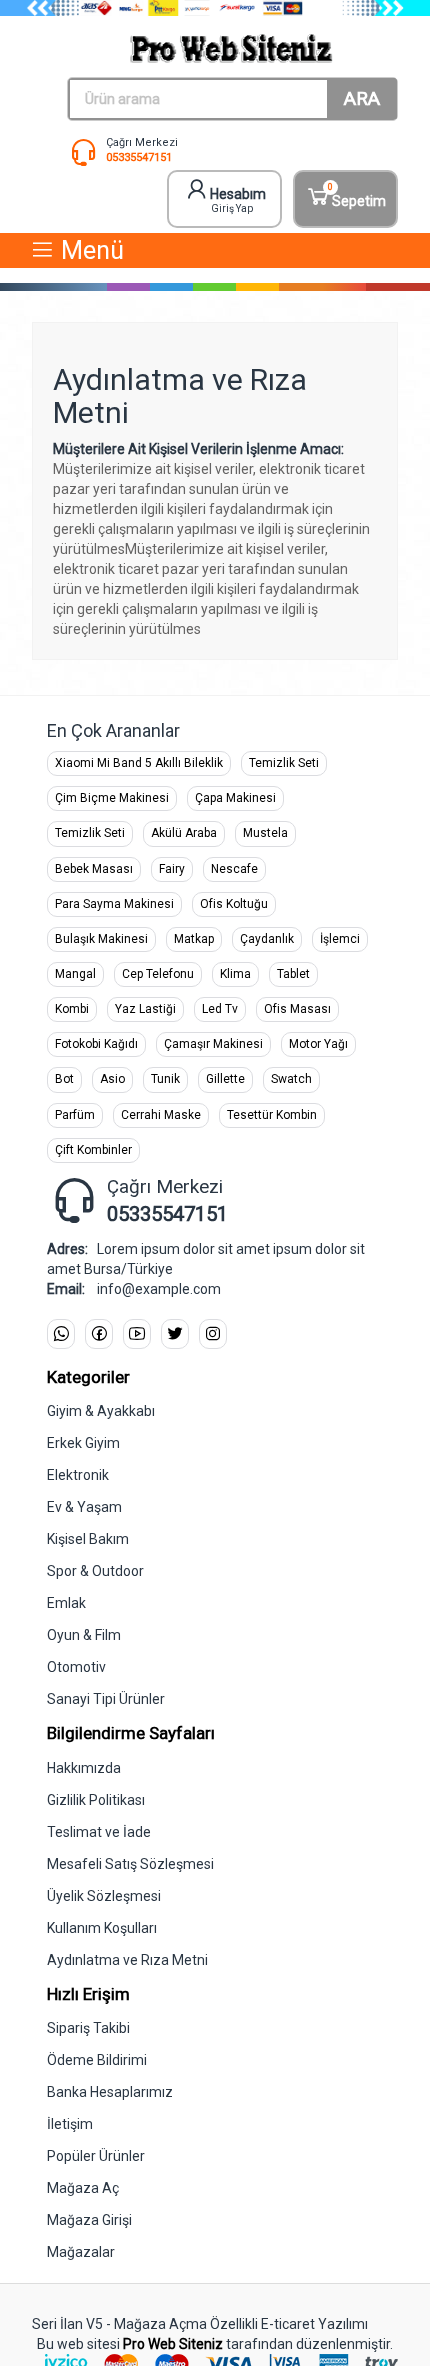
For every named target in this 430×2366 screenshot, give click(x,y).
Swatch (291, 1079)
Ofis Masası (297, 1009)
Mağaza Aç (83, 2188)
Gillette (225, 1079)
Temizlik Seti (284, 763)
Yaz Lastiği (145, 1009)
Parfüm (75, 1115)
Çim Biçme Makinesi (112, 798)
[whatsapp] (61, 1334)
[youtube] (137, 1334)
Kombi (72, 1009)
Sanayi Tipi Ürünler (106, 1699)
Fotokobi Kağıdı (96, 1044)
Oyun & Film (84, 1635)
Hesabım (238, 200)
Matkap (194, 939)
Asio (112, 1079)
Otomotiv (76, 1667)
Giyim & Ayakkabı (101, 1411)
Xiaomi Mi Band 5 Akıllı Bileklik (139, 763)
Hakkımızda (84, 1768)
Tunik (165, 1079)
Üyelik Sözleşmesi (104, 1896)
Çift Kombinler (93, 1150)
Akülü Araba (184, 833)
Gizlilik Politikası (96, 1800)
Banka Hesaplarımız (110, 2092)
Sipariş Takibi (88, 2028)
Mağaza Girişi (89, 2220)
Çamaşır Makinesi (213, 1044)
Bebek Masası (94, 869)
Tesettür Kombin (272, 1115)
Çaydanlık (267, 939)
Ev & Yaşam (84, 1507)
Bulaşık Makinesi (101, 939)
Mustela (265, 833)
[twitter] (175, 1334)
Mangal (75, 974)
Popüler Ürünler (96, 2156)
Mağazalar (81, 2252)
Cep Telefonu (158, 974)
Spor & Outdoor (95, 1571)
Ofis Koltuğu (234, 904)
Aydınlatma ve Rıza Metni (127, 1960)
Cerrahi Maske (161, 1115)
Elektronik (78, 1475)
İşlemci (340, 939)
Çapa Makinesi (235, 798)
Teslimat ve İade (99, 1832)
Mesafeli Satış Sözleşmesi (130, 1864)
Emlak (66, 1603)
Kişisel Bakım (88, 1539)
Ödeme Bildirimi (97, 2060)
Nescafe (234, 869)
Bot (64, 1079)
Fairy (172, 869)
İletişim (70, 2124)
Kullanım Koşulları (102, 1928)
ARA (362, 98)
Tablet (293, 974)
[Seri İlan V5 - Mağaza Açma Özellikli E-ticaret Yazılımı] (233, 49)
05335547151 (139, 157)
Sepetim (357, 195)
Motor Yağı (318, 1044)
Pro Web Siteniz (173, 2344)
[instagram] (213, 1334)
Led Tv (220, 1009)
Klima (235, 974)
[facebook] (99, 1334)
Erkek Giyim (83, 1443)
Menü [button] (89, 250)
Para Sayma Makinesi (114, 904)
